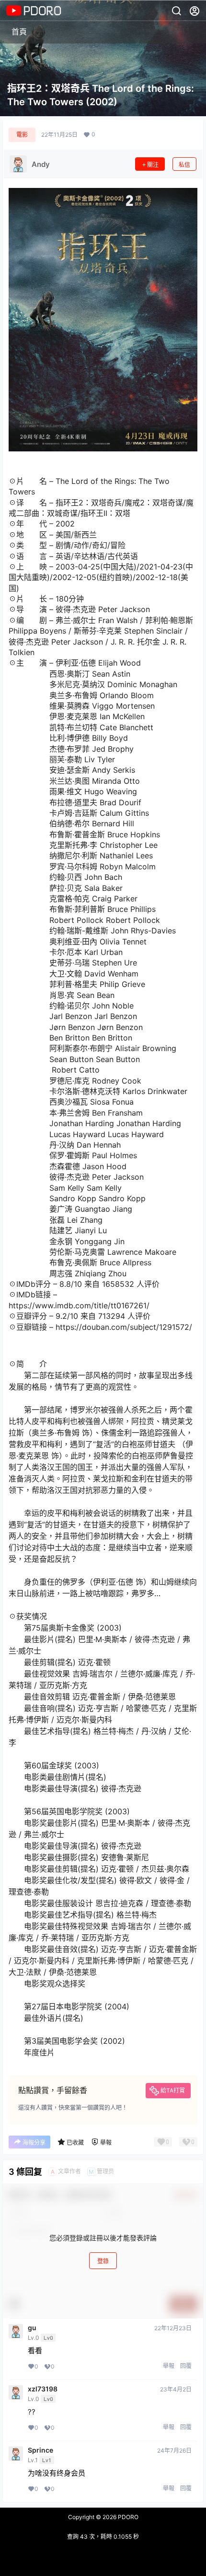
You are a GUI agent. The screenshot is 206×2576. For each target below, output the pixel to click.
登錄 (103, 2261)
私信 (184, 165)
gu (32, 2328)
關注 (153, 165)
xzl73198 (43, 2389)
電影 (22, 135)
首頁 (19, 32)
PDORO (127, 2517)
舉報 (169, 2366)
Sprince (40, 2450)
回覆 (186, 2366)
